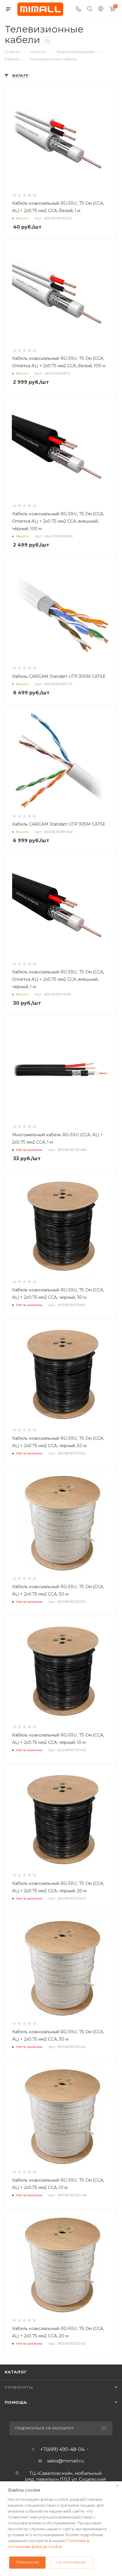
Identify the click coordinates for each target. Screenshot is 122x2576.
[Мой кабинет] (101, 9)
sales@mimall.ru (65, 2461)
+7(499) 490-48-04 (62, 2449)
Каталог (16, 2372)
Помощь (16, 2402)
